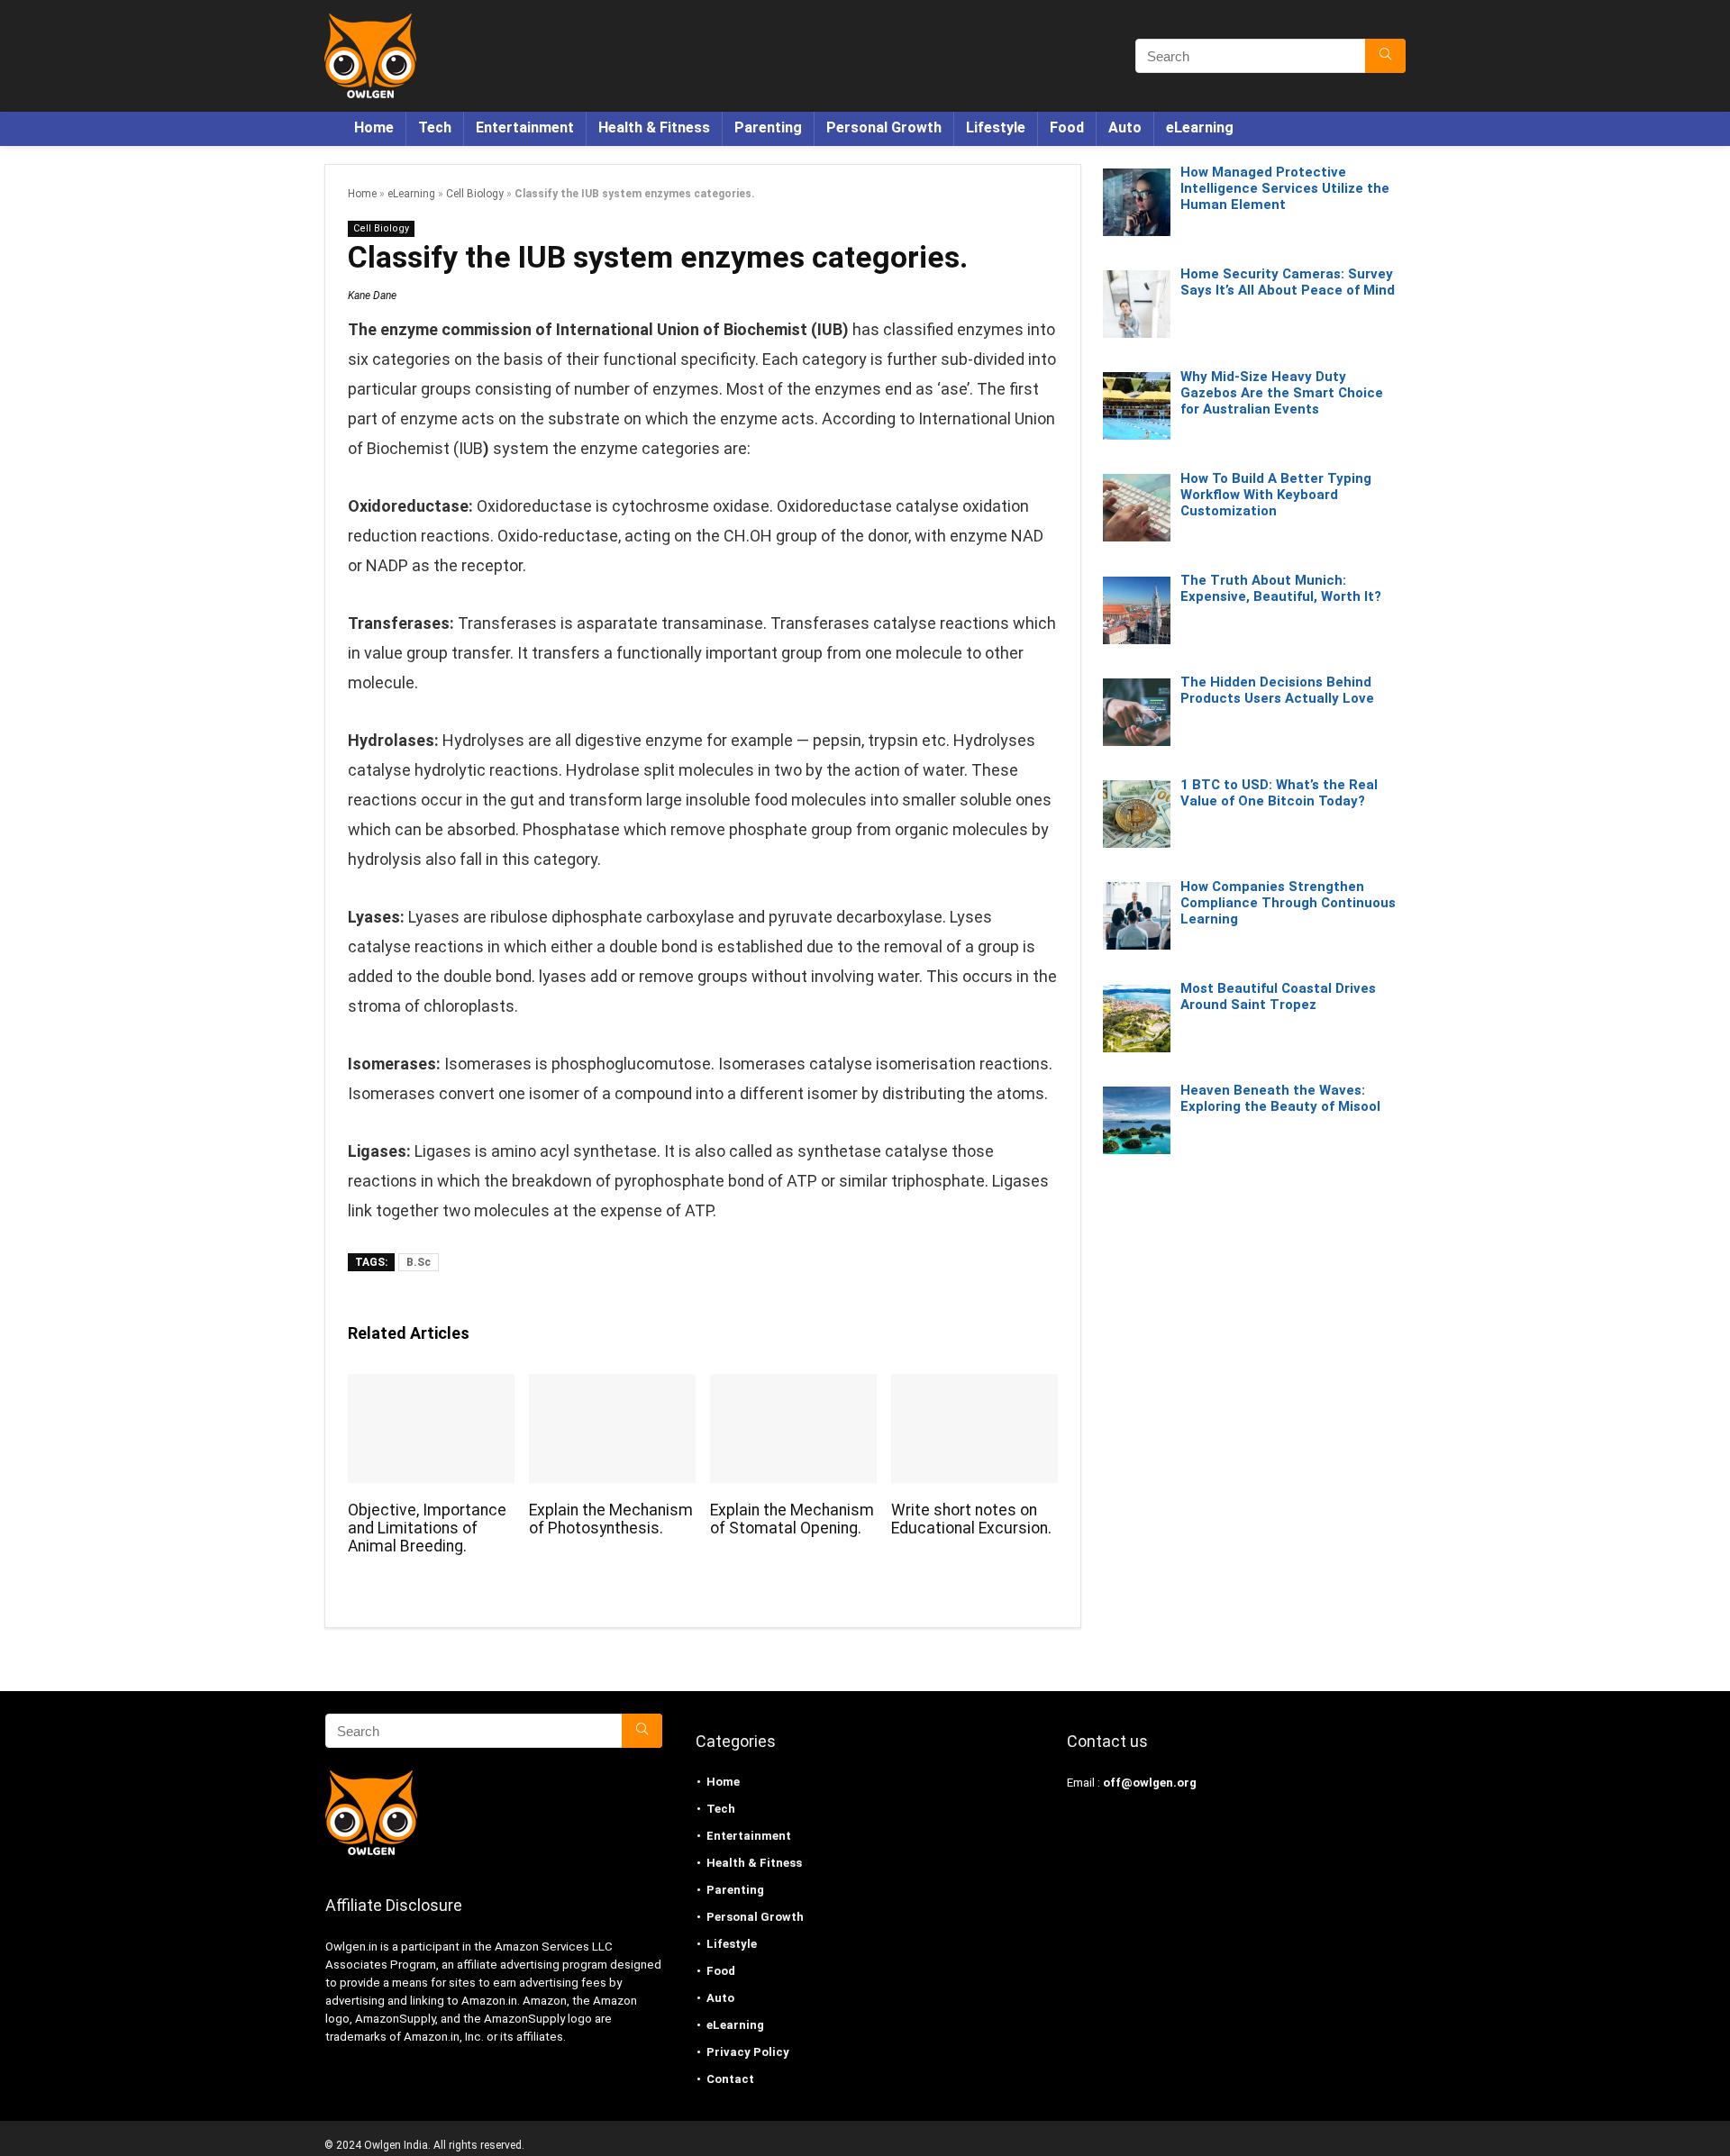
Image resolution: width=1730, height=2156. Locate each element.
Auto (1125, 127)
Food (1067, 127)
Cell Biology (475, 194)
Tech (435, 127)
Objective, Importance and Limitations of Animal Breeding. (427, 1528)
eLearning (1200, 127)
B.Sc (419, 1262)
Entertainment (525, 127)
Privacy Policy (748, 2052)
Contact (730, 2079)
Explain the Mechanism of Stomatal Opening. (792, 1519)
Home (374, 127)
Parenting (768, 127)
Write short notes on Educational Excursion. (971, 1519)
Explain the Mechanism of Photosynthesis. (611, 1519)
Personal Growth (884, 127)
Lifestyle (996, 127)
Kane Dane (372, 296)
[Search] (1385, 56)
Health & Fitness (654, 127)
